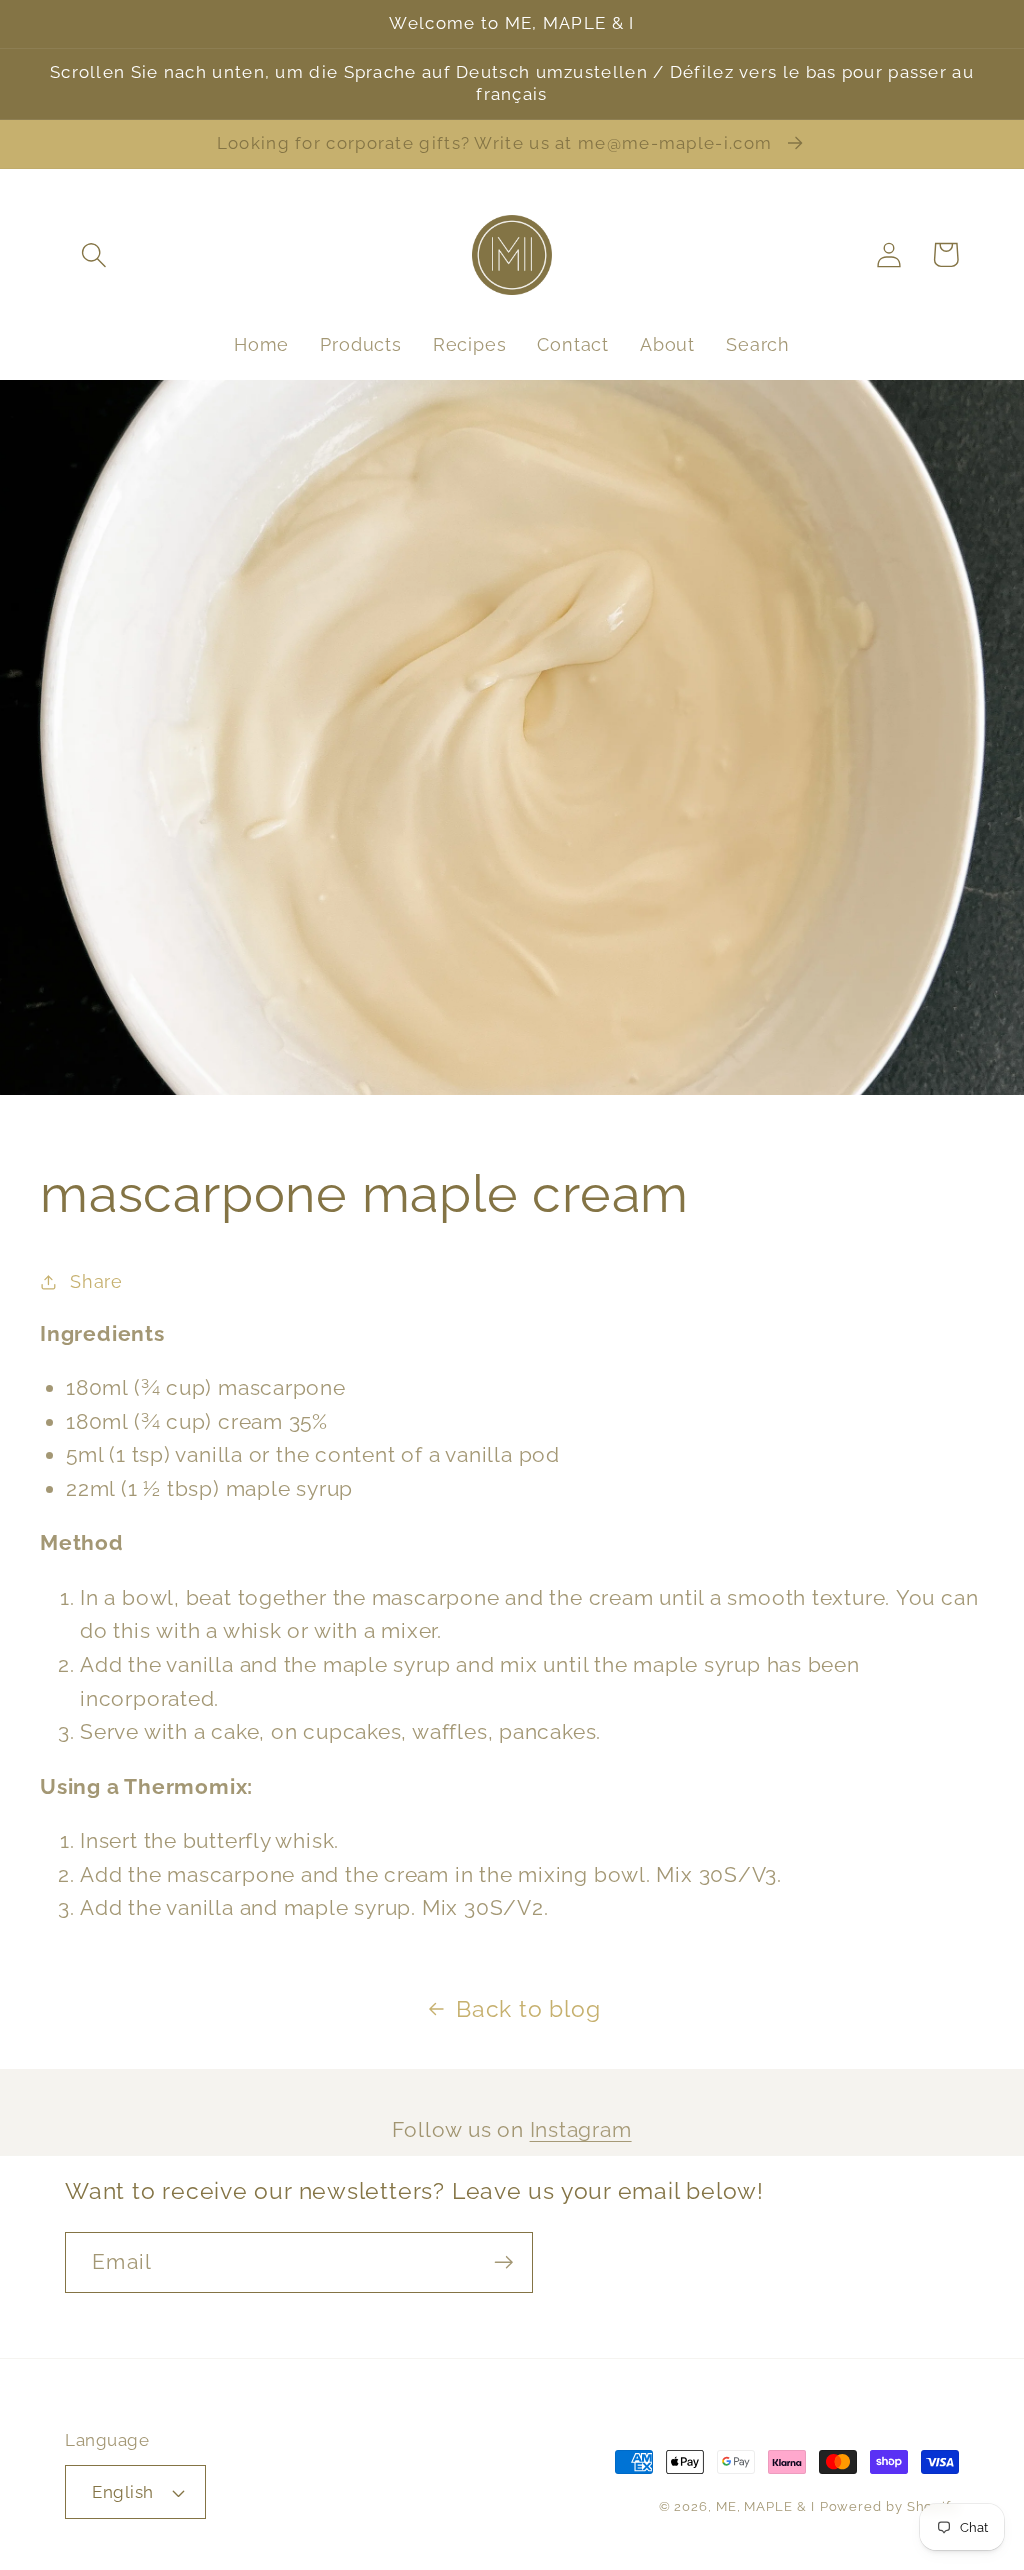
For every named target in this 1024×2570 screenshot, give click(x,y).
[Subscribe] (503, 2262)
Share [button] (96, 1281)
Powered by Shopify (889, 2506)
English (123, 2492)
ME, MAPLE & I (765, 2506)
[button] (93, 254)
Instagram (581, 2129)
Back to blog (528, 2008)
